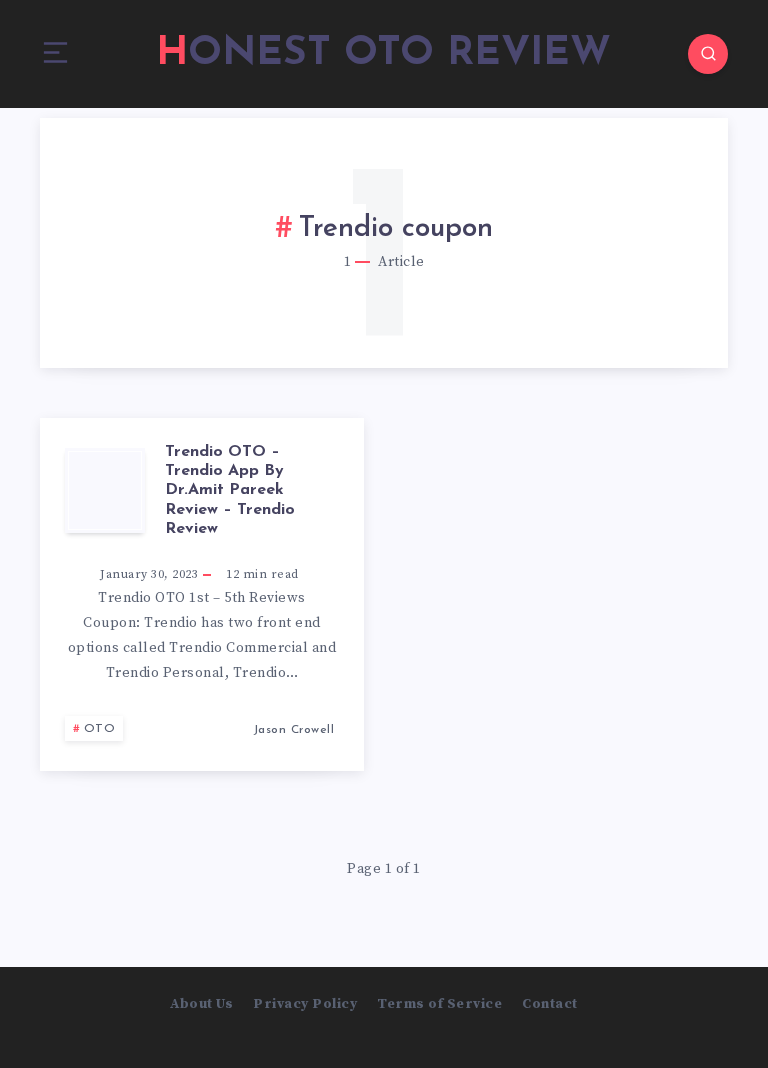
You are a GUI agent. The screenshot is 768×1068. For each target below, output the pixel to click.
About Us (201, 1004)
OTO (100, 729)
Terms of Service (439, 1004)
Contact (550, 1004)
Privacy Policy (305, 1004)
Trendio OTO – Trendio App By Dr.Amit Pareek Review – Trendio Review (230, 490)
